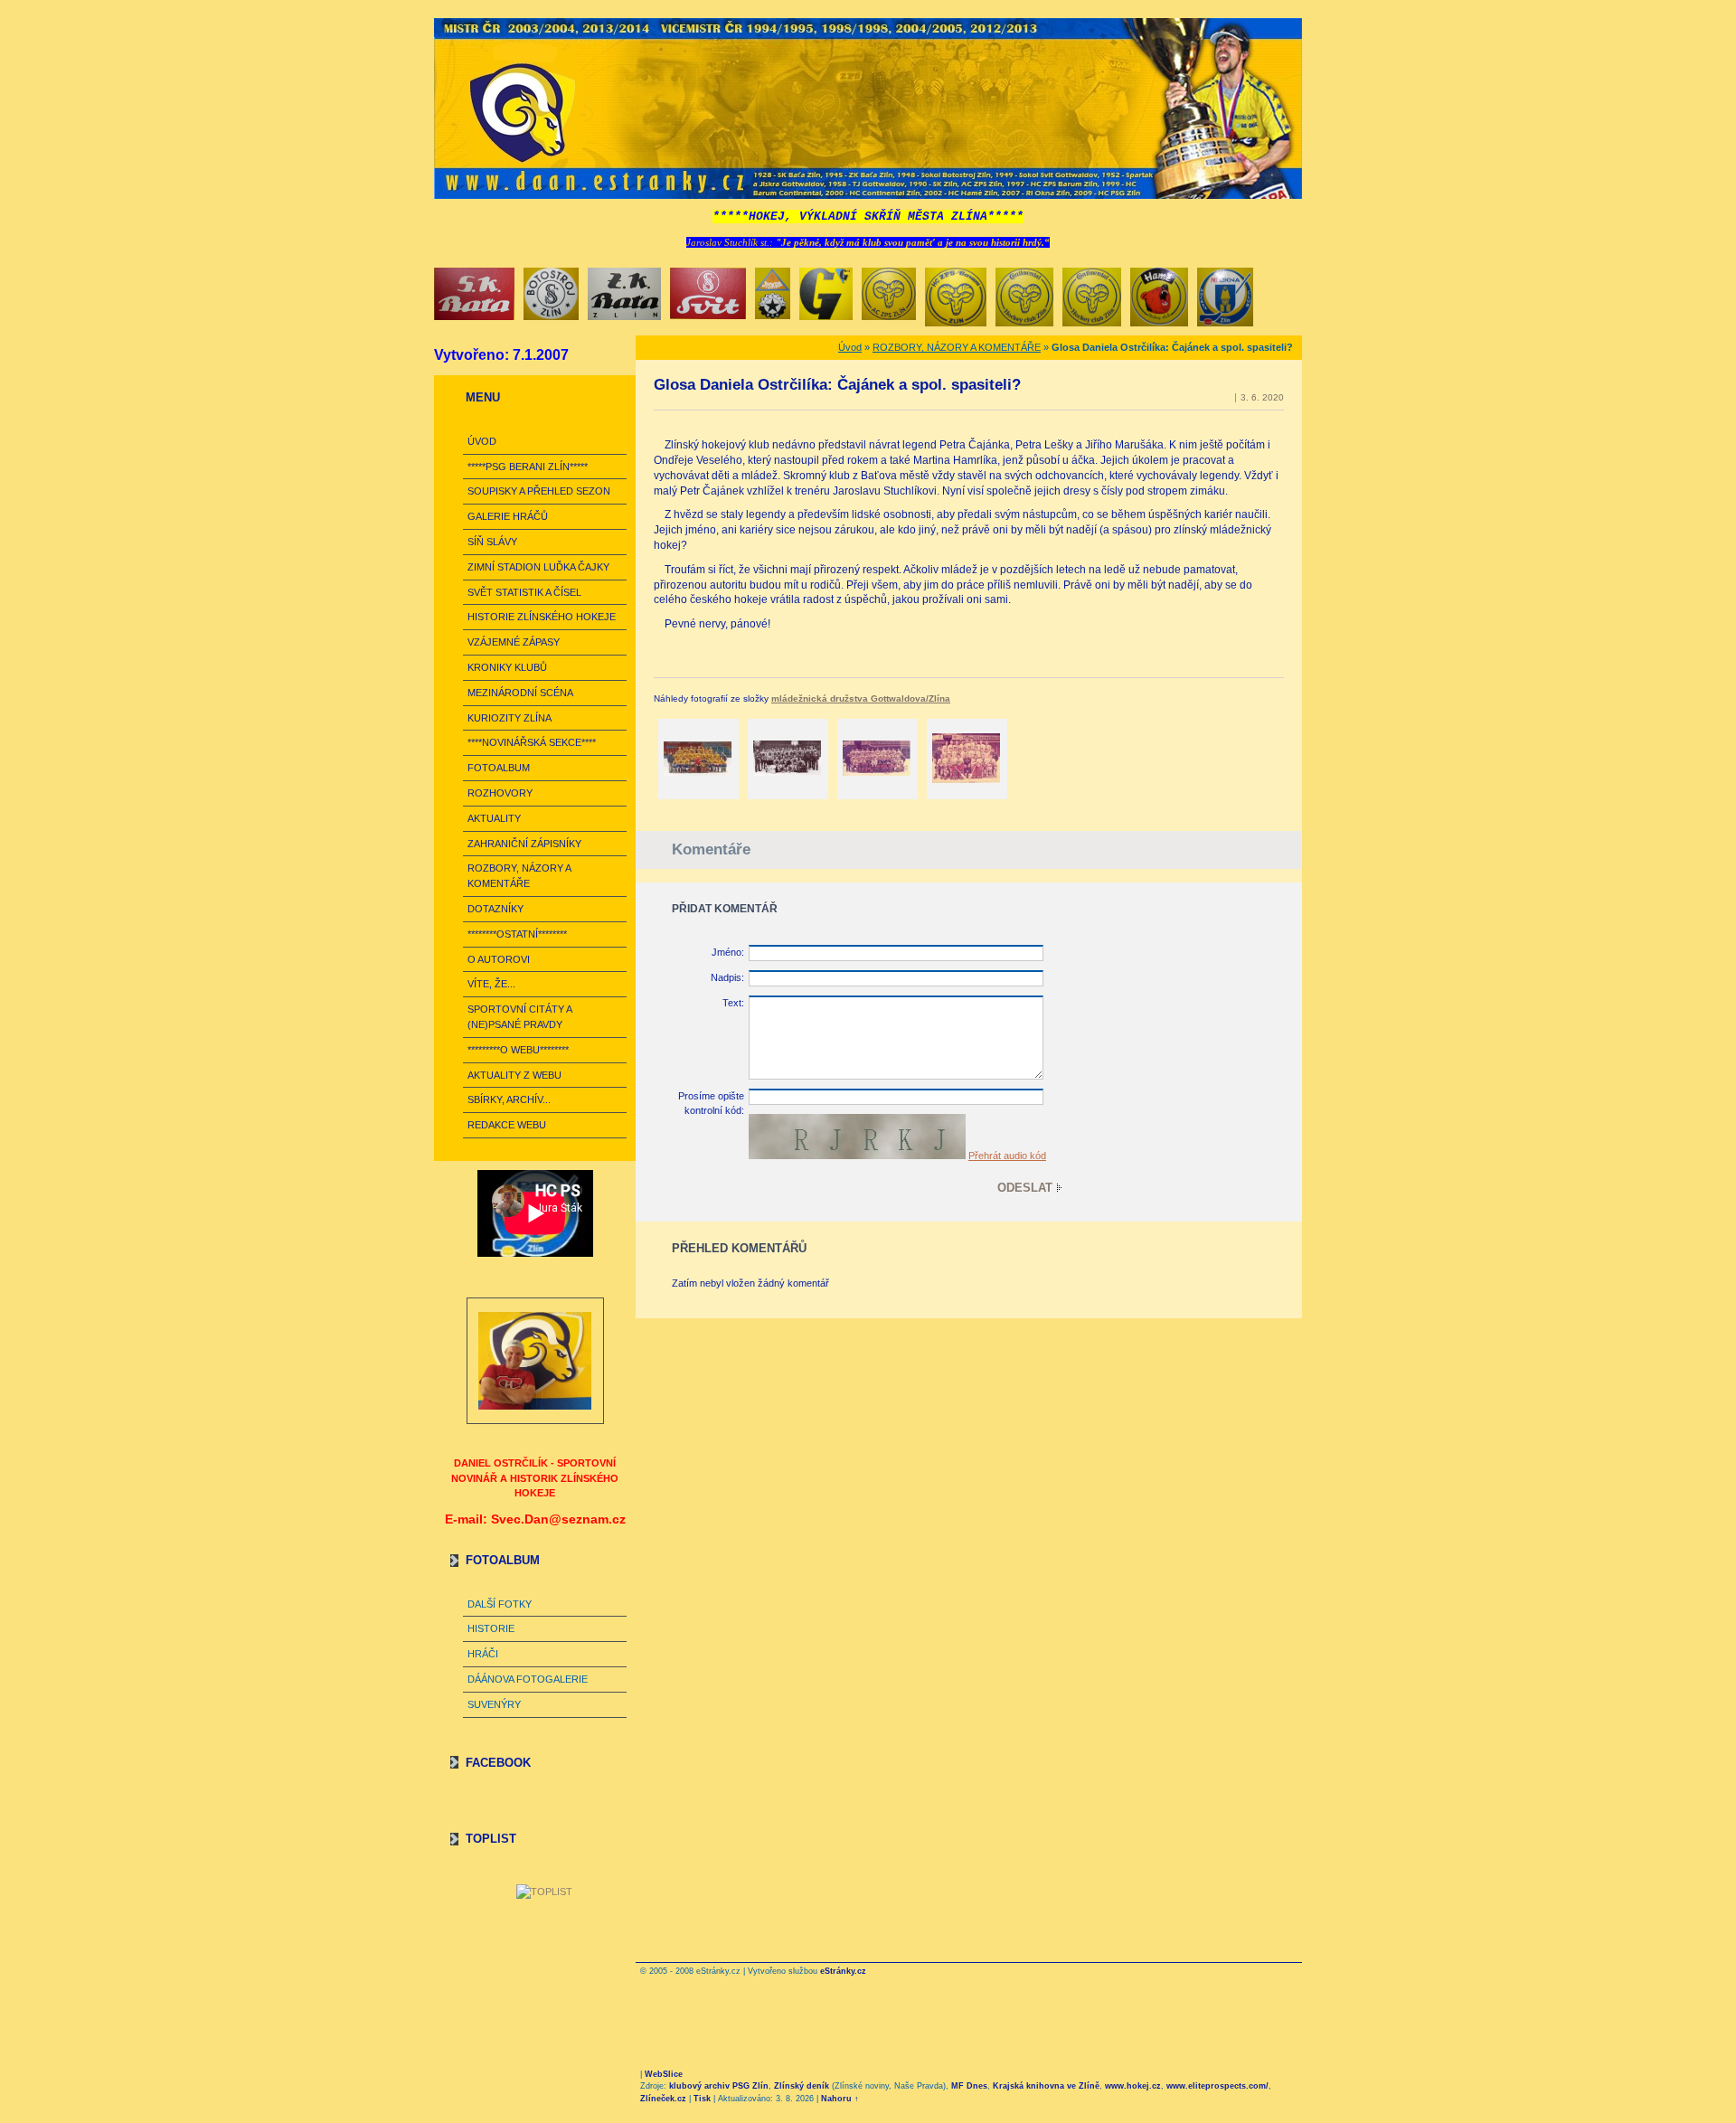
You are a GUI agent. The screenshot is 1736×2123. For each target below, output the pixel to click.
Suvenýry (494, 1704)
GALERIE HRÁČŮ (508, 516)
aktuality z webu (514, 1075)
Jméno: (728, 952)
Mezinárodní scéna (520, 693)
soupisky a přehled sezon (539, 491)
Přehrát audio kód (1007, 1156)
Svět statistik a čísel (524, 592)
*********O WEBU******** (518, 1050)
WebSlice (664, 2074)
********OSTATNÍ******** (517, 934)
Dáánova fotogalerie (528, 1679)
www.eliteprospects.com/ (1217, 2086)
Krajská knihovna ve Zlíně (1046, 2086)
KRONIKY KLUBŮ (507, 667)
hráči (483, 1654)
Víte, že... (491, 984)
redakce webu (507, 1125)
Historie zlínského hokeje (542, 617)
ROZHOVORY (500, 793)
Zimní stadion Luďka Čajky (538, 567)
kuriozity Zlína (509, 718)
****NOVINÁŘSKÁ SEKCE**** (532, 742)
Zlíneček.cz (663, 2099)
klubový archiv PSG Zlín (719, 2086)
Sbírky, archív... (509, 1099)
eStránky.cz (843, 1971)
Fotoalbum (499, 768)
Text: (733, 1003)
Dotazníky (495, 909)
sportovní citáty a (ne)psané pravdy (519, 1017)
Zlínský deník (802, 2086)
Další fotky (500, 1604)
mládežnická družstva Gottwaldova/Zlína (861, 698)
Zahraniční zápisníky (524, 844)
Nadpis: (727, 977)
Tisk (702, 2099)
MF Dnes (969, 2086)
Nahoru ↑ (840, 2099)
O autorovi (499, 959)
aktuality (494, 818)
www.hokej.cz (1133, 2086)
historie (491, 1628)
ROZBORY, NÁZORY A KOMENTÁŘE (519, 876)
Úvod (482, 441)
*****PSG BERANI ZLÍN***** (528, 467)
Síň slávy (492, 542)
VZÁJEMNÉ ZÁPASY (514, 642)
